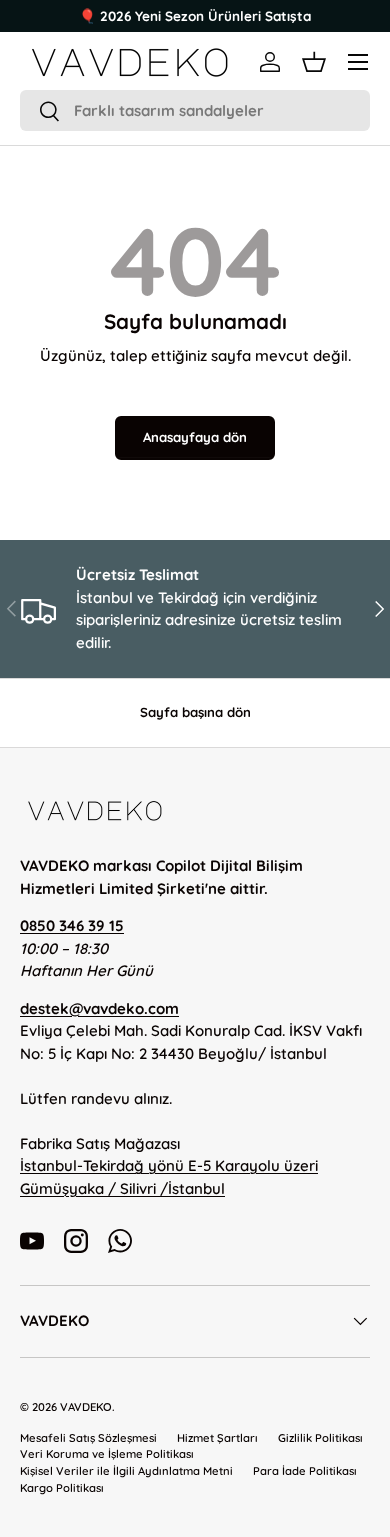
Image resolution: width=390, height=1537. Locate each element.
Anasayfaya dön (195, 437)
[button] (314, 62)
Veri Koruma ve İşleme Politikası (107, 1454)
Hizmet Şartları (217, 1438)
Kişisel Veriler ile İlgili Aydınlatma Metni (126, 1471)
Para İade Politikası (305, 1471)
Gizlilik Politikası (320, 1438)
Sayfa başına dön (195, 712)
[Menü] (358, 62)
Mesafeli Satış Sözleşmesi (88, 1438)
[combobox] (195, 110)
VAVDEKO (86, 1407)
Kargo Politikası (62, 1488)
